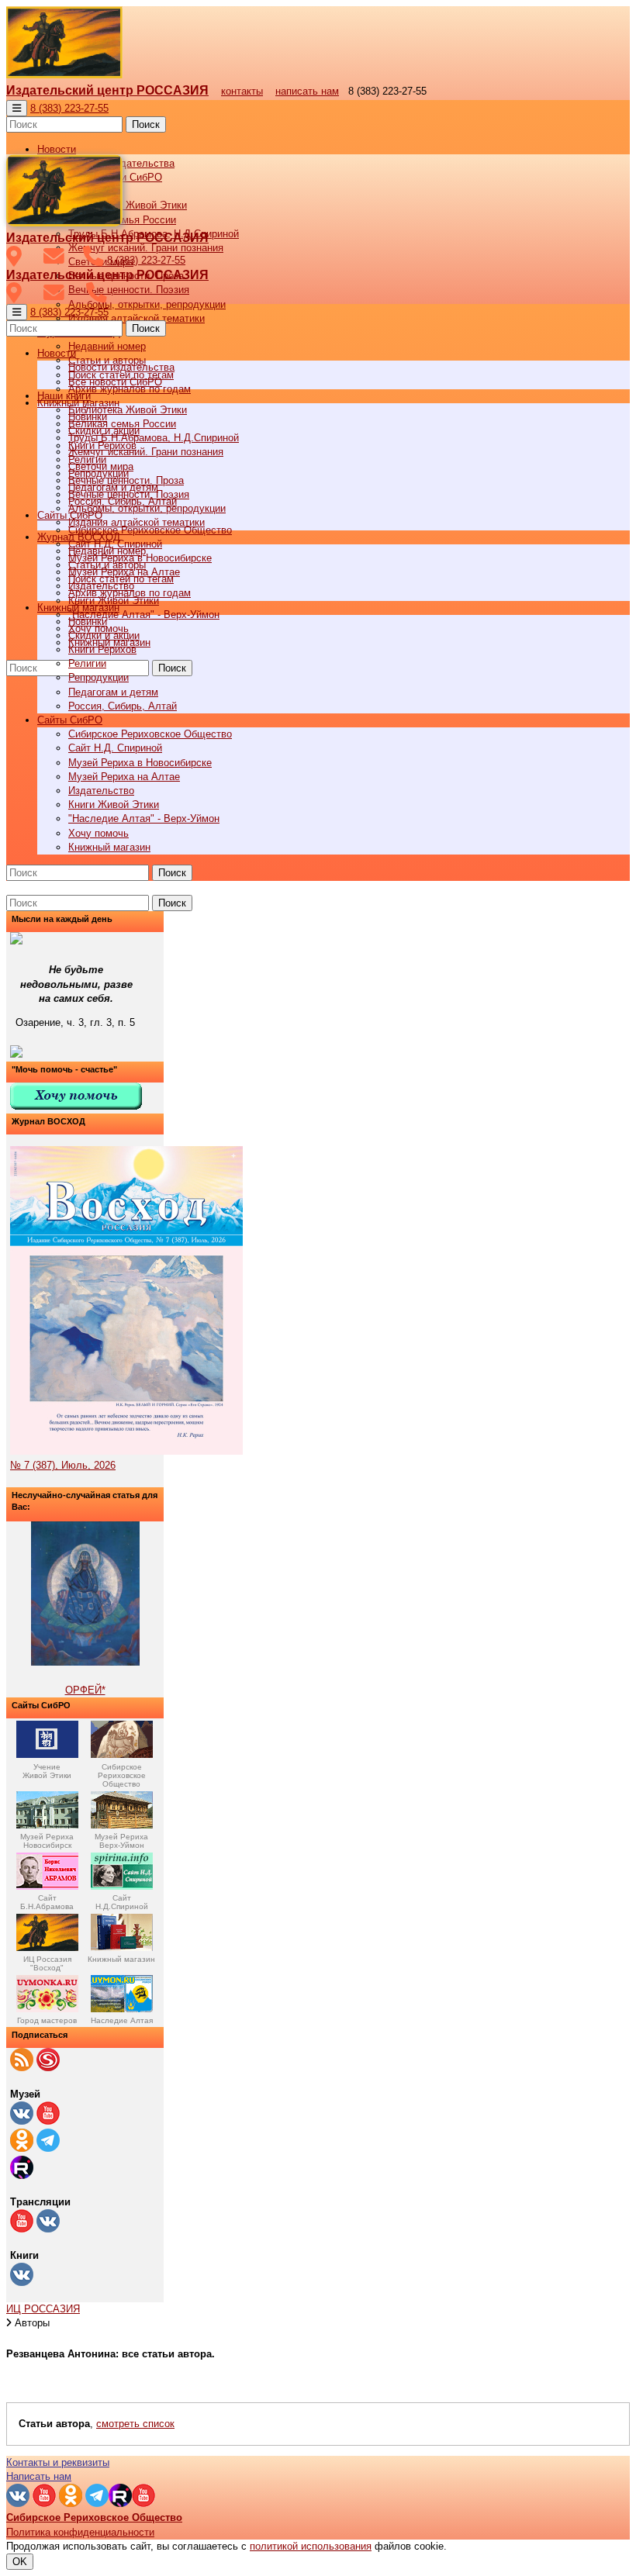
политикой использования (311, 2546)
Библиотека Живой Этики (128, 205)
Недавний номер (107, 346)
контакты (242, 91)
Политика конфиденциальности (80, 2532)
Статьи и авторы (107, 565)
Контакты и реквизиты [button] (58, 2462)
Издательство (101, 791)
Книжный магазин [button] (78, 608)
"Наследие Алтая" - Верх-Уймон (144, 615)
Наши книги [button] (64, 396)
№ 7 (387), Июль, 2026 (63, 1465)
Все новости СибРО (115, 382)
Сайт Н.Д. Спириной (115, 748)
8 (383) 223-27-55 (69, 108)
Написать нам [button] (39, 2476)
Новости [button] (57, 149)
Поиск (146, 124)
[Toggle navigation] (17, 108)
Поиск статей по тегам (121, 579)
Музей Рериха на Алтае (124, 777)
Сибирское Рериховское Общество (150, 734)
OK (20, 2562)
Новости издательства (121, 367)
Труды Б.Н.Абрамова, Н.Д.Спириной (154, 438)
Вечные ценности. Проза (126, 480)
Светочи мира (101, 466)
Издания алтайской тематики (137, 318)
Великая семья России (122, 424)
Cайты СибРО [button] (70, 720)
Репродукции (99, 677)
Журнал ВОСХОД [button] (79, 537)
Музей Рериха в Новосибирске (140, 763)
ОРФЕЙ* (85, 1690)
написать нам (307, 91)
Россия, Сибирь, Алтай (123, 706)
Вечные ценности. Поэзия (129, 290)
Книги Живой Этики (114, 805)
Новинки (88, 622)
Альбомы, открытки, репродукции (147, 304)
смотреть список (135, 2424)
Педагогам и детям (113, 692)
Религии (87, 663)
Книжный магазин (109, 847)
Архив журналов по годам (130, 593)
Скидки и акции (104, 635)
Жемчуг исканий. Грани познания (146, 452)
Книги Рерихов (102, 649)
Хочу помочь (99, 833)
